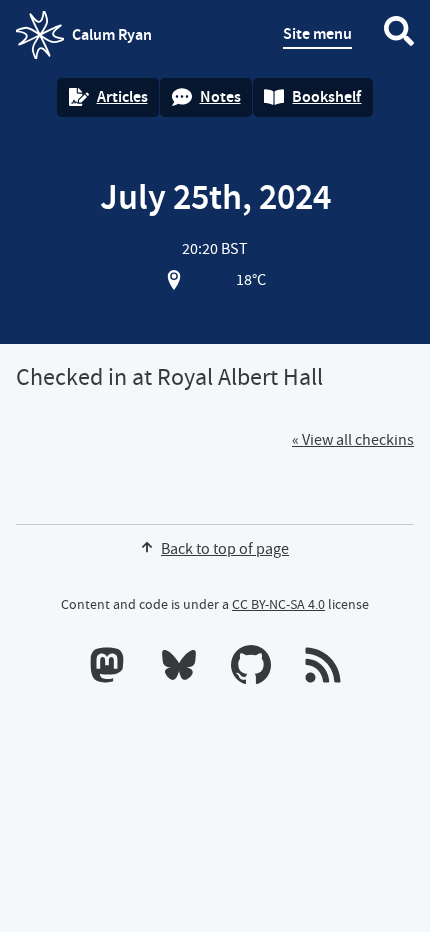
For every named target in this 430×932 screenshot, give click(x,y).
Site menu (317, 33)
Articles (122, 96)
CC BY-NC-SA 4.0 (278, 604)
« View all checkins (353, 440)
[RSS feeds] (323, 669)
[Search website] (399, 35)
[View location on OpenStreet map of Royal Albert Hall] (174, 280)
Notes (220, 96)
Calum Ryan (84, 41)
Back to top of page (225, 549)
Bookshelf (326, 96)
